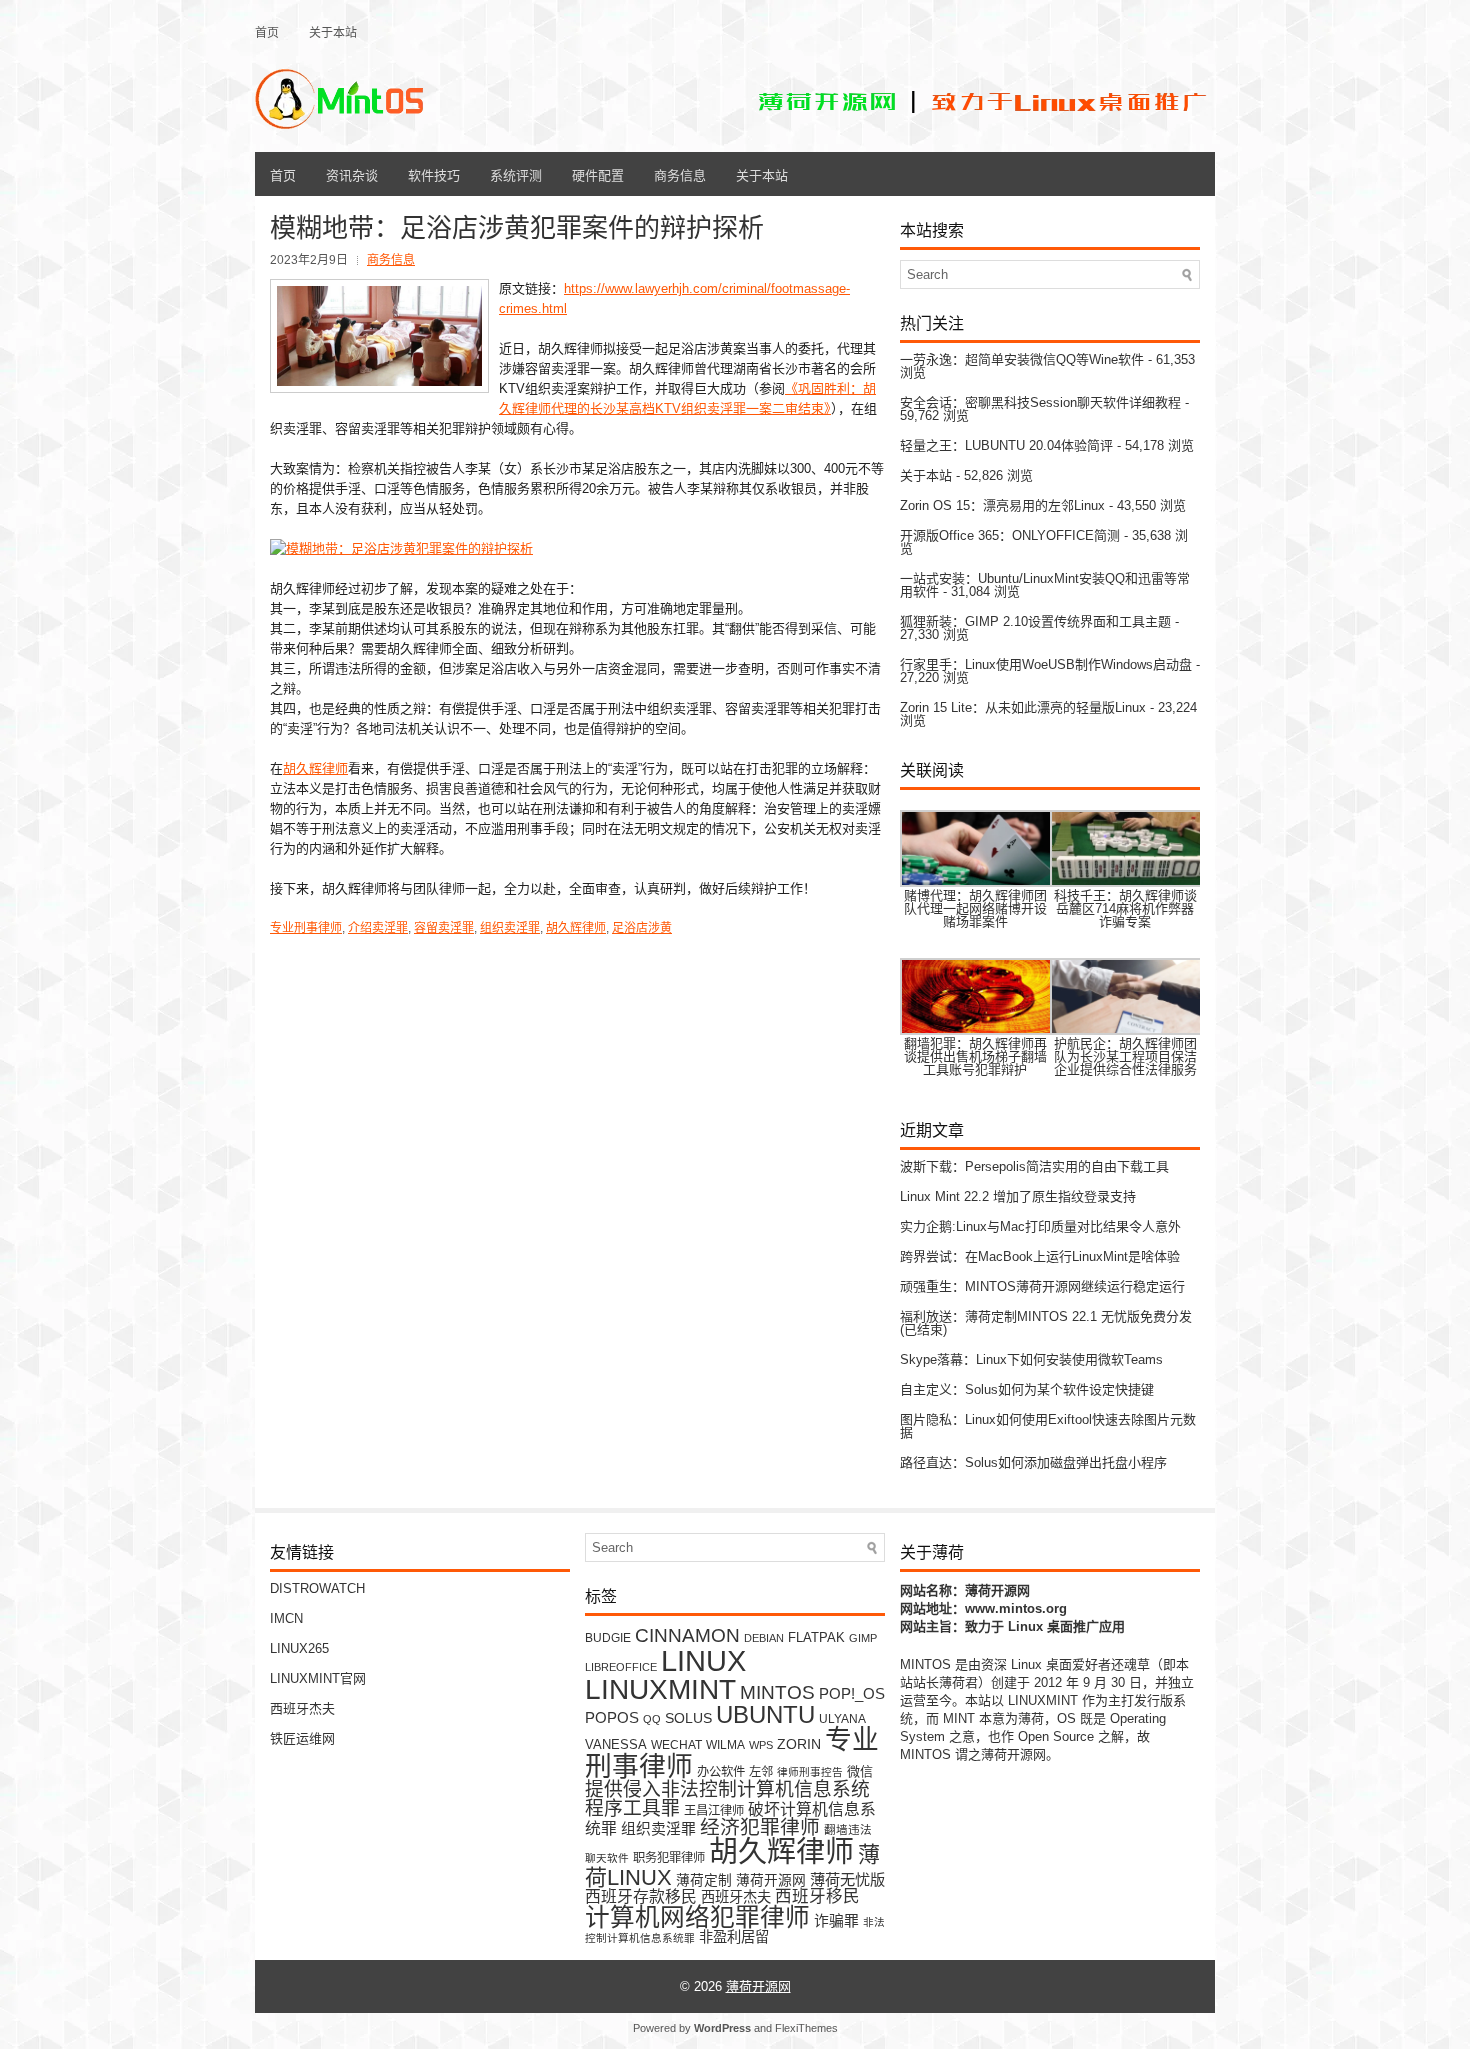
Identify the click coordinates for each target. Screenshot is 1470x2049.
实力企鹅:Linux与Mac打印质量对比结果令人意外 (1040, 1226)
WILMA (725, 1744)
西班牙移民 (817, 1896)
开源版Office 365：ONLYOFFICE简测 (1010, 535)
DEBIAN (764, 1638)
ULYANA (842, 1718)
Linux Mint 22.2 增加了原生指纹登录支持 (1018, 1196)
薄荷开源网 (771, 1880)
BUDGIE (608, 1637)
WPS (761, 1745)
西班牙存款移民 (641, 1896)
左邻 (761, 1772)
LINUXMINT (660, 1689)
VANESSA (616, 1744)
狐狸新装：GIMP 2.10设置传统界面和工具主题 (1035, 621)
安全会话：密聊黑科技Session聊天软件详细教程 (1040, 402)
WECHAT (676, 1744)
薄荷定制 (704, 1880)
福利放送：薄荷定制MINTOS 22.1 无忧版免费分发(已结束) (1046, 1323)
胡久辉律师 (315, 768)
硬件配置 (598, 174)
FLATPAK (816, 1637)
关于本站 (333, 31)
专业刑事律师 (306, 928)
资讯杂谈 (352, 174)
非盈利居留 (734, 1937)
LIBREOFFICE (621, 1667)
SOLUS (688, 1718)
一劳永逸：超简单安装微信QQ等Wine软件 (1022, 359)
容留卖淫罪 (444, 928)
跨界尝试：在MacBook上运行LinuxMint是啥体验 (1040, 1256)
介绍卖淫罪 (378, 928)
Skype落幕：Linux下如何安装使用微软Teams (1031, 1359)
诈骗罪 (836, 1921)
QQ (652, 1719)
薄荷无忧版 (847, 1879)
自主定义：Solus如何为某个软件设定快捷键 (1027, 1389)
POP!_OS (852, 1694)
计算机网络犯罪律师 (697, 1917)
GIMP (863, 1638)
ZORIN (799, 1744)
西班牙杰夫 (302, 1708)
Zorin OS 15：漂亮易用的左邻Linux (1002, 505)
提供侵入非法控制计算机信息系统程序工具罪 (727, 1799)
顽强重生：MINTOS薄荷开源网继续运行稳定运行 (1042, 1286)
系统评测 (516, 174)
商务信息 (680, 174)
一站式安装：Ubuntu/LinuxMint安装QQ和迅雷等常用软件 (1045, 585)
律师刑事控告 (810, 1772)
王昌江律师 (714, 1811)
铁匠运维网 (302, 1738)
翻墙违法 (848, 1829)
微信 (860, 1771)
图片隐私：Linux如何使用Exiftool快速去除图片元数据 (1048, 1426)
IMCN (286, 1618)
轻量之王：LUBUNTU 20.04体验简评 (1006, 445)
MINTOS (777, 1692)
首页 (267, 31)
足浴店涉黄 (642, 928)
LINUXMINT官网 (318, 1678)
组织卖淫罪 (510, 928)
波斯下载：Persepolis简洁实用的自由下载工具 (1034, 1166)
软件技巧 (434, 174)
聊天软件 (607, 1858)
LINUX (703, 1660)
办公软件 (721, 1772)
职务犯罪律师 (669, 1858)
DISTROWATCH (317, 1588)
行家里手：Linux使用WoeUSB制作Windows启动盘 (1046, 664)
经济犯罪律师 (760, 1827)
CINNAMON (687, 1635)
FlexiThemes (806, 2028)
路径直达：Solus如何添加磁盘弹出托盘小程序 (1033, 1462)
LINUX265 (299, 1648)
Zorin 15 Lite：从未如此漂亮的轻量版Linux (1023, 707)
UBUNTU (765, 1714)
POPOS (612, 1717)
